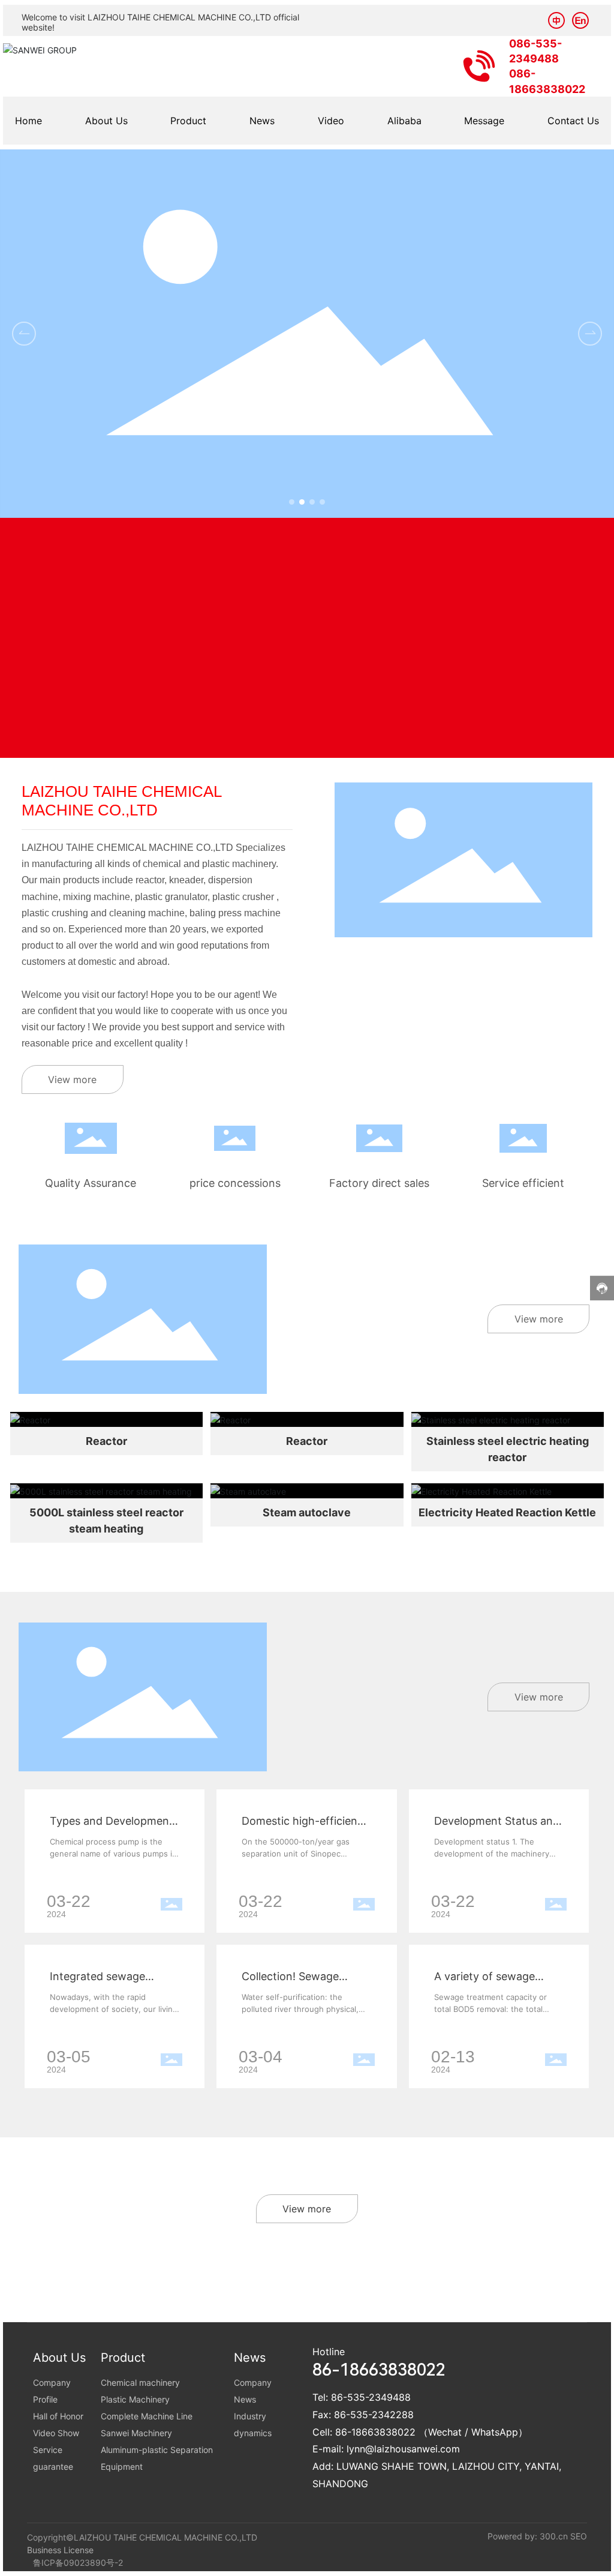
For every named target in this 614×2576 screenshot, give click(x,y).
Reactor (106, 1441)
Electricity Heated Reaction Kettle (507, 1512)
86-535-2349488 (371, 2397)
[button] (292, 502)
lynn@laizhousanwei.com (403, 2449)
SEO (579, 2536)
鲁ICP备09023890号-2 (78, 2562)
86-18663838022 (375, 2432)
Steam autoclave (307, 1512)
